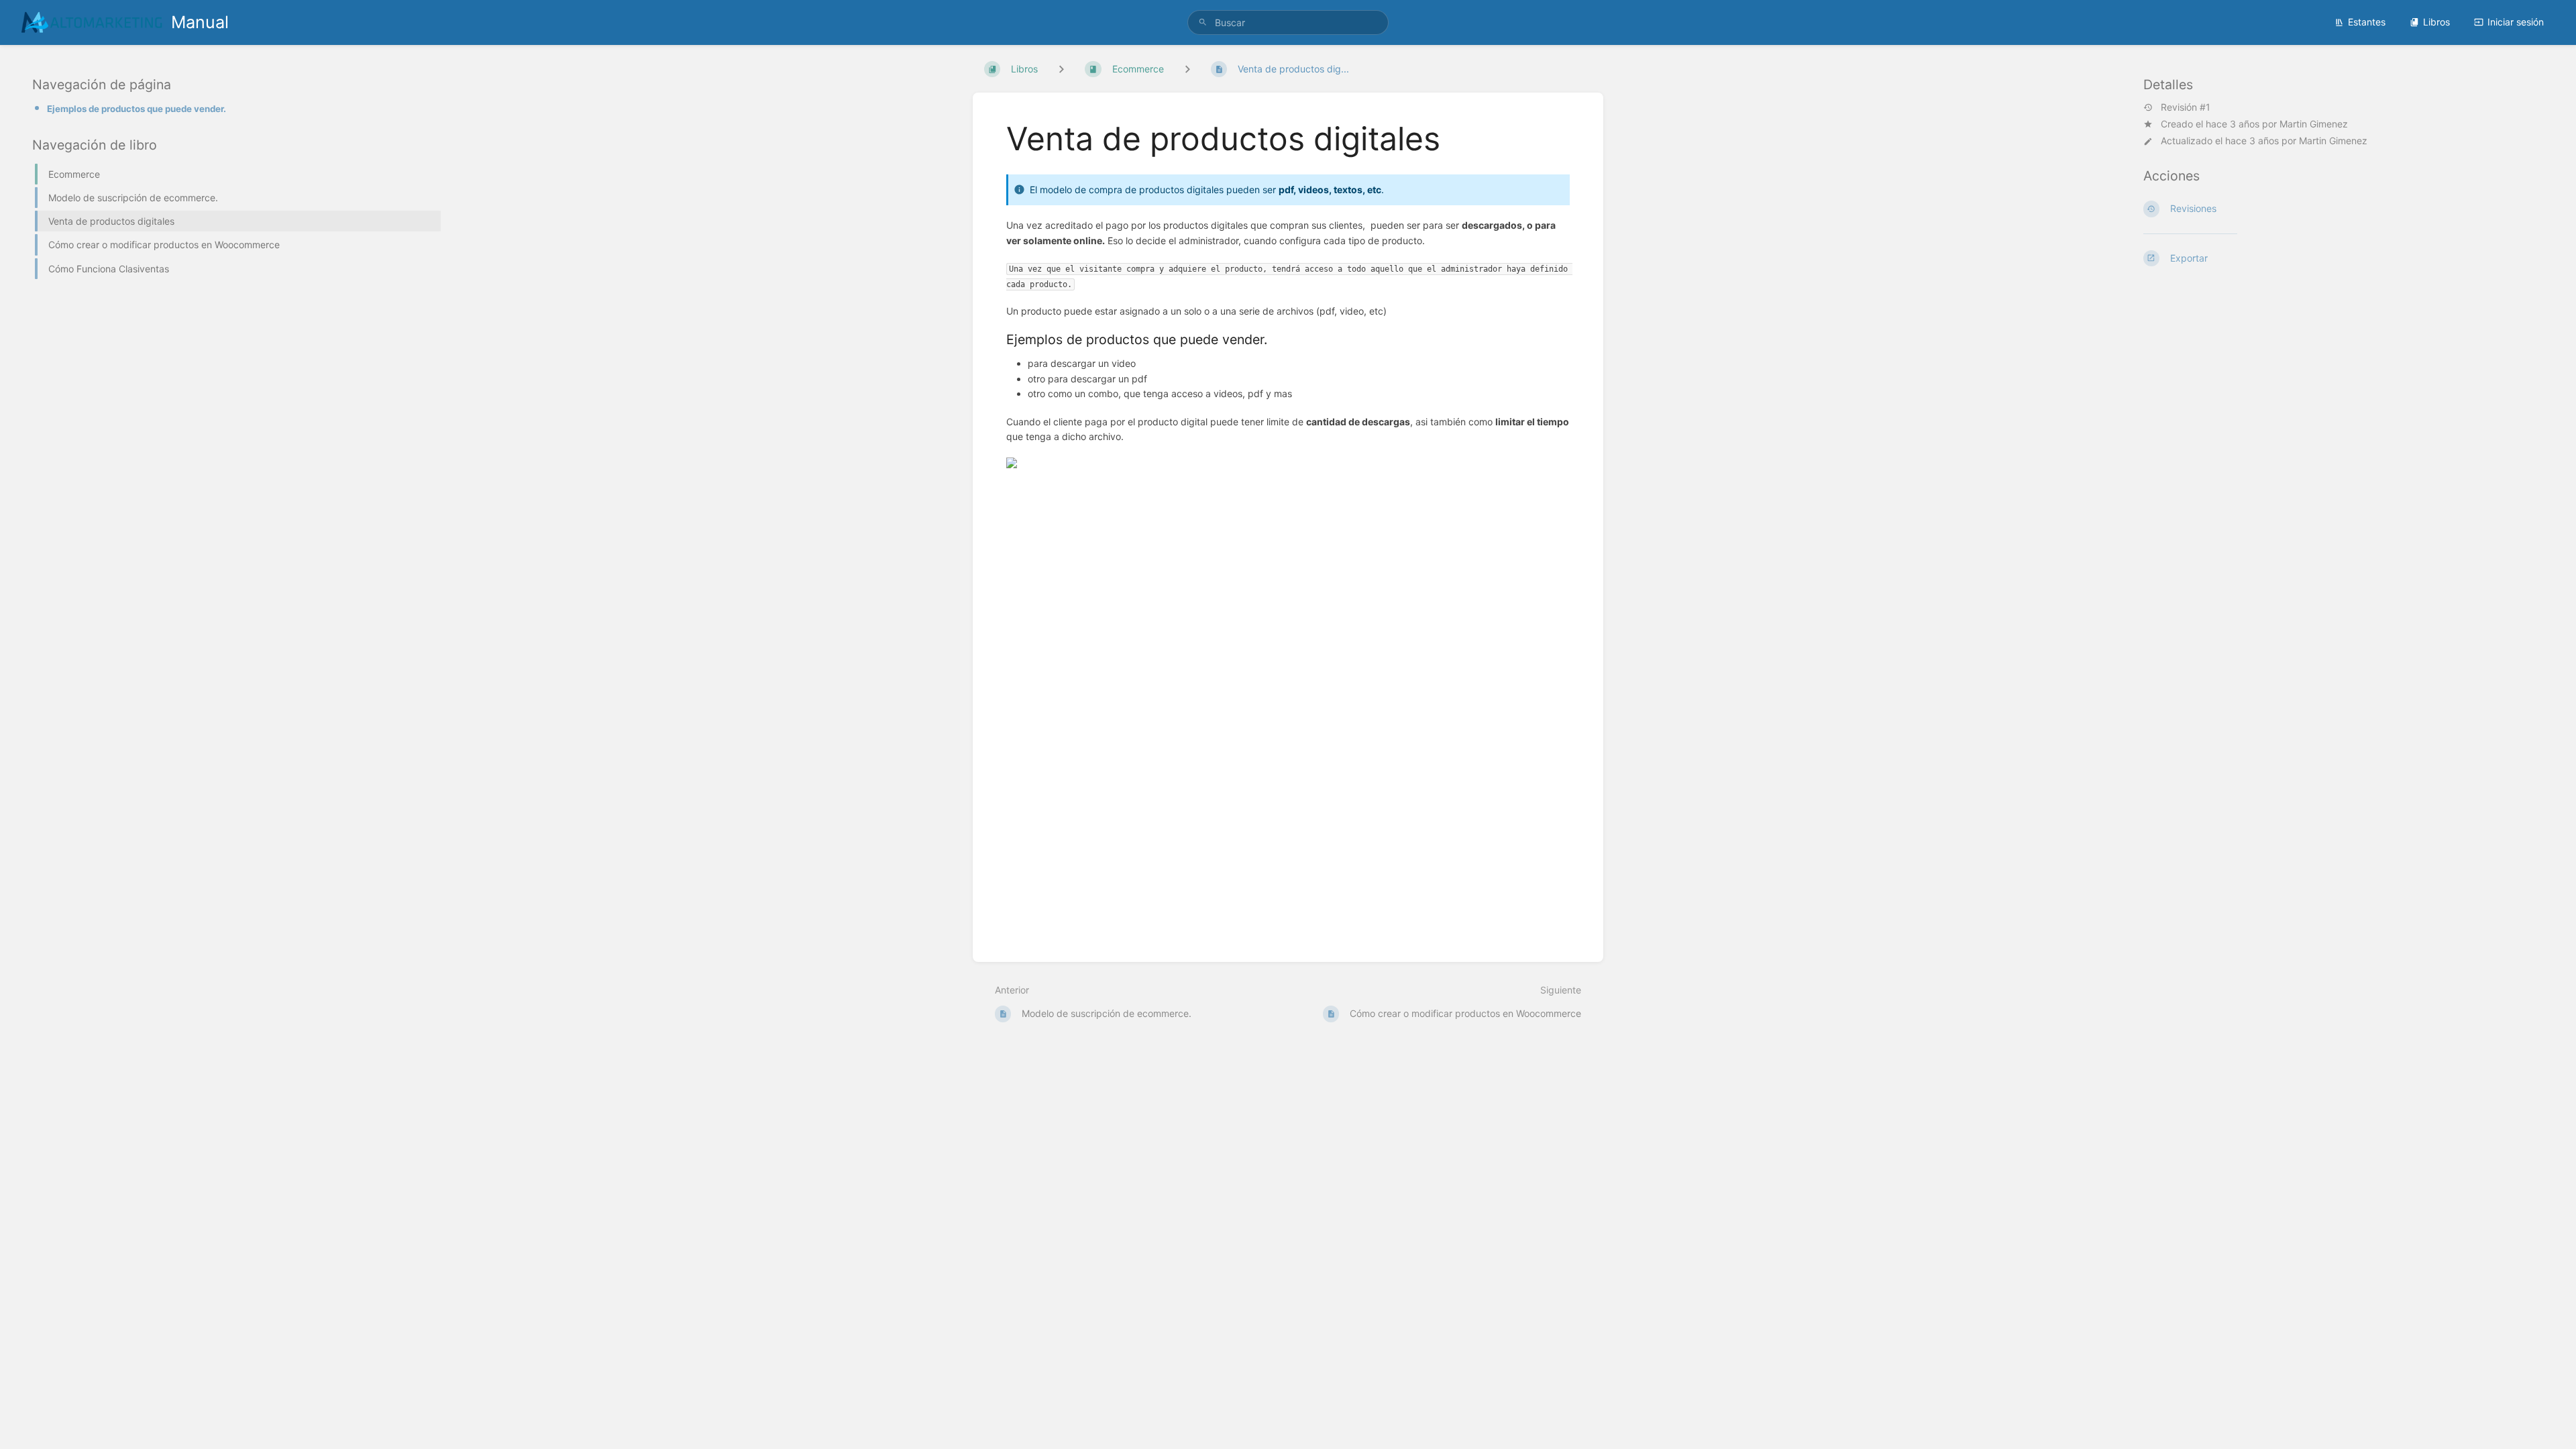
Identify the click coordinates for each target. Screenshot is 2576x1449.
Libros (2436, 22)
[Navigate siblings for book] (1061, 69)
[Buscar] (1203, 22)
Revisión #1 (2186, 107)
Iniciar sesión (2516, 22)
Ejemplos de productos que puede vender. (137, 109)
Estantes (2367, 22)
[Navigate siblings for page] (1187, 69)
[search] (1288, 22)
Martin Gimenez (2314, 124)
